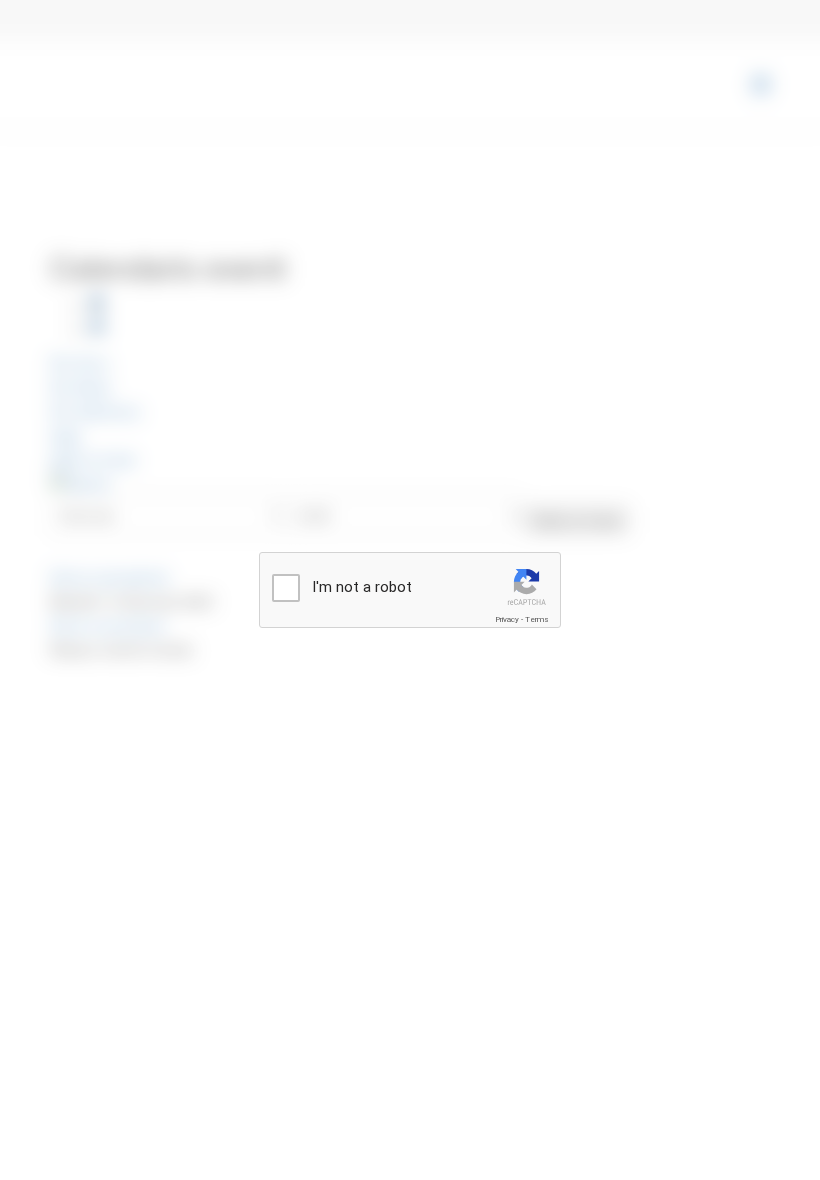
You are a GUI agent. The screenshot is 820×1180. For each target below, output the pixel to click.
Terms (537, 619)
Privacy (507, 619)
